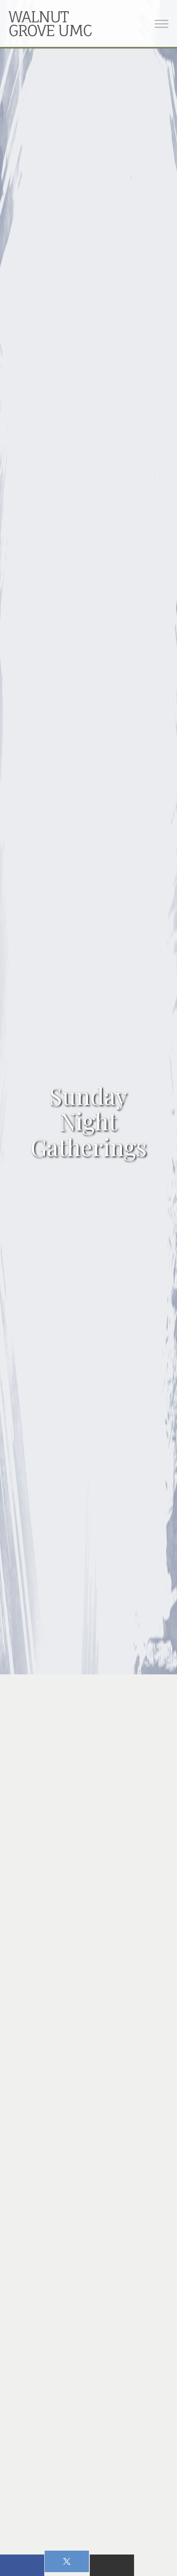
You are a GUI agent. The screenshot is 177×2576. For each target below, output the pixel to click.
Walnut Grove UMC (50, 23)
